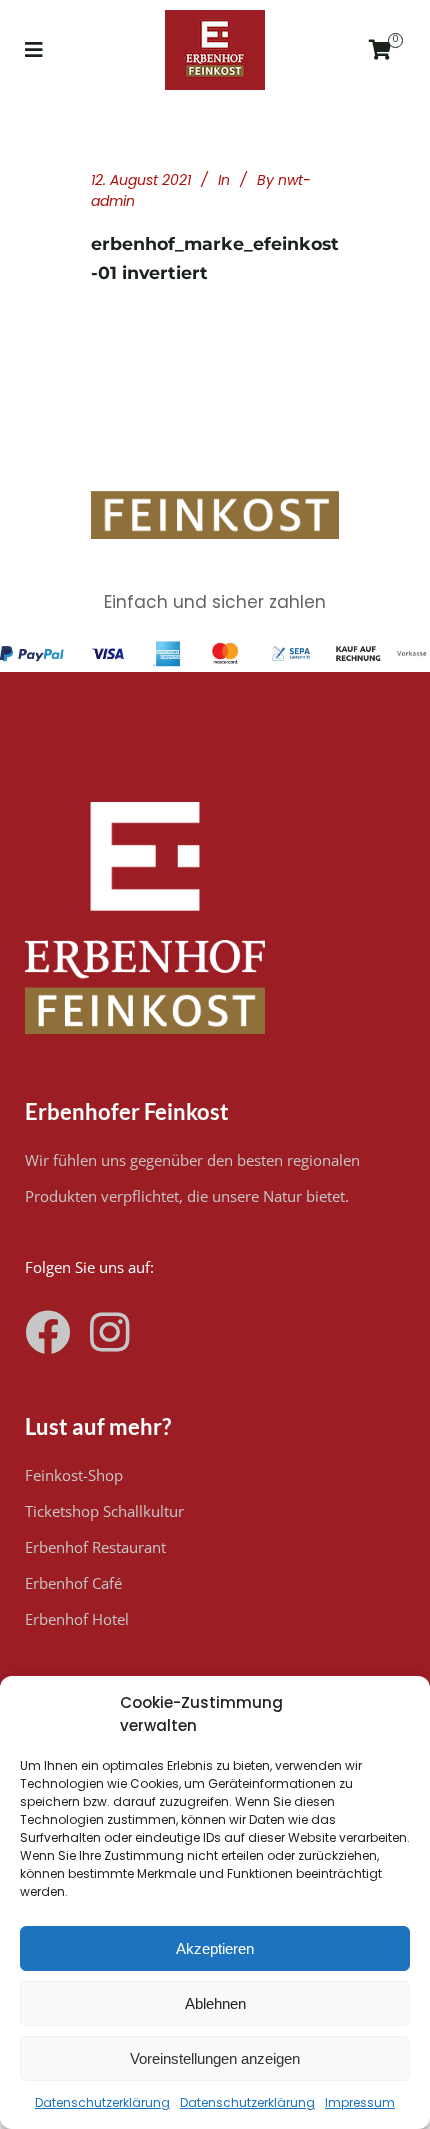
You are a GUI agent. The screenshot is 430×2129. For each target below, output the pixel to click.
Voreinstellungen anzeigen (215, 2058)
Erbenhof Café (73, 1583)
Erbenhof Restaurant (95, 1547)
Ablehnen (215, 2003)
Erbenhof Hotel (77, 1619)
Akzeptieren (215, 1948)
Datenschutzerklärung (102, 2102)
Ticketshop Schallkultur (104, 1511)
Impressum (360, 2102)
